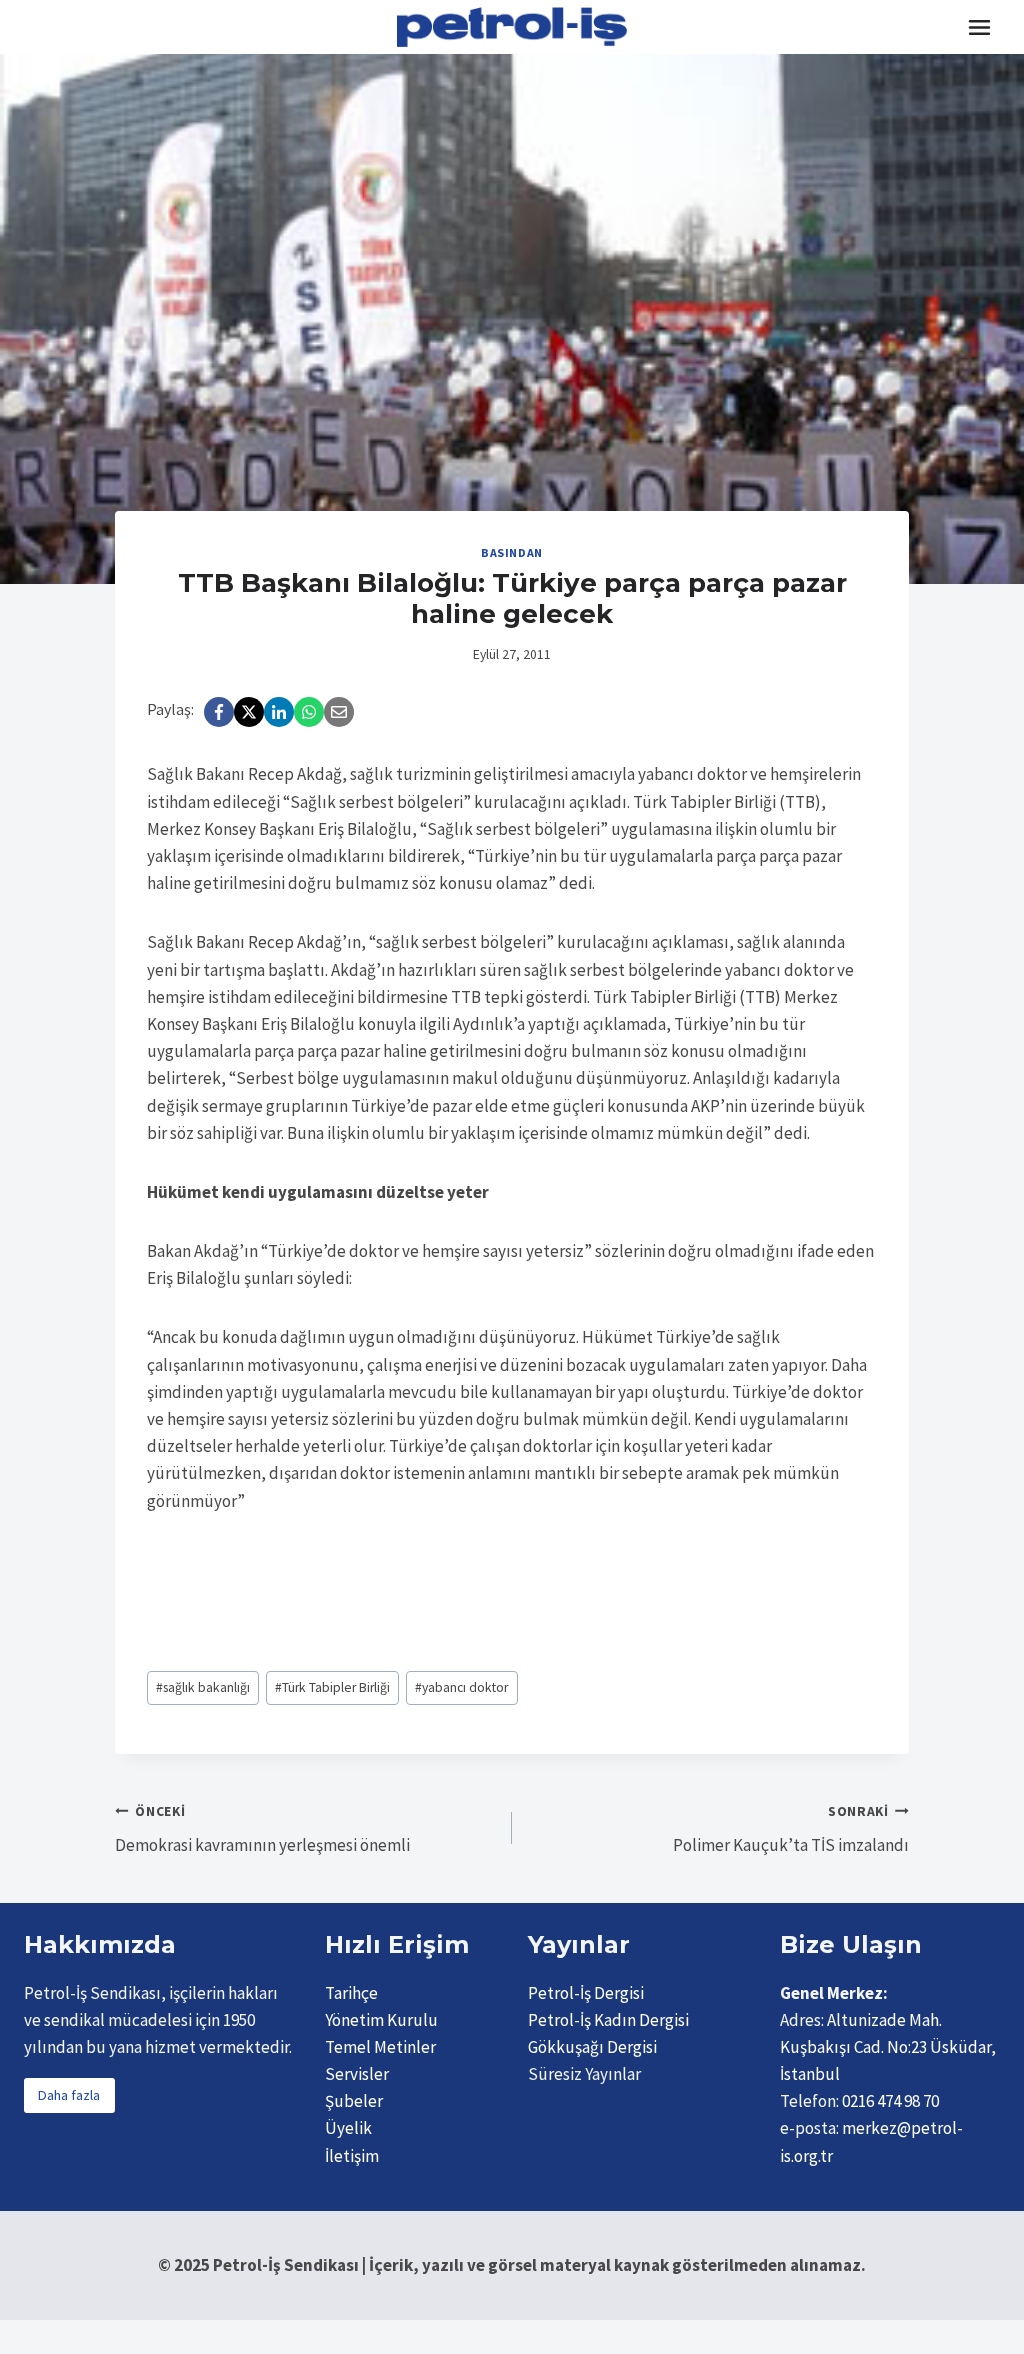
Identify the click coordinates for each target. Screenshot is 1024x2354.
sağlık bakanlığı (203, 1687)
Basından (512, 552)
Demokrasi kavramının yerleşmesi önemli (262, 1830)
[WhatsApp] (309, 712)
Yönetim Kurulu (381, 2020)
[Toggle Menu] (979, 27)
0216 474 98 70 (890, 2101)
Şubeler (354, 2101)
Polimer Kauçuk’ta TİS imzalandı (791, 1830)
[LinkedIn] (279, 712)
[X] (249, 712)
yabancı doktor (461, 1687)
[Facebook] (219, 712)
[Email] (339, 712)
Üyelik (348, 2128)
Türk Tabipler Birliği (332, 1687)
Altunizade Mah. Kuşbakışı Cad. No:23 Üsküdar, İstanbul (888, 2047)
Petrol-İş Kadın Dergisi (608, 2020)
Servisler (357, 2074)
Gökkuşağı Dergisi (592, 2047)
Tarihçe (351, 1993)
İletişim (352, 2156)
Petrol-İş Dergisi (586, 1993)
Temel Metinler (380, 2047)
